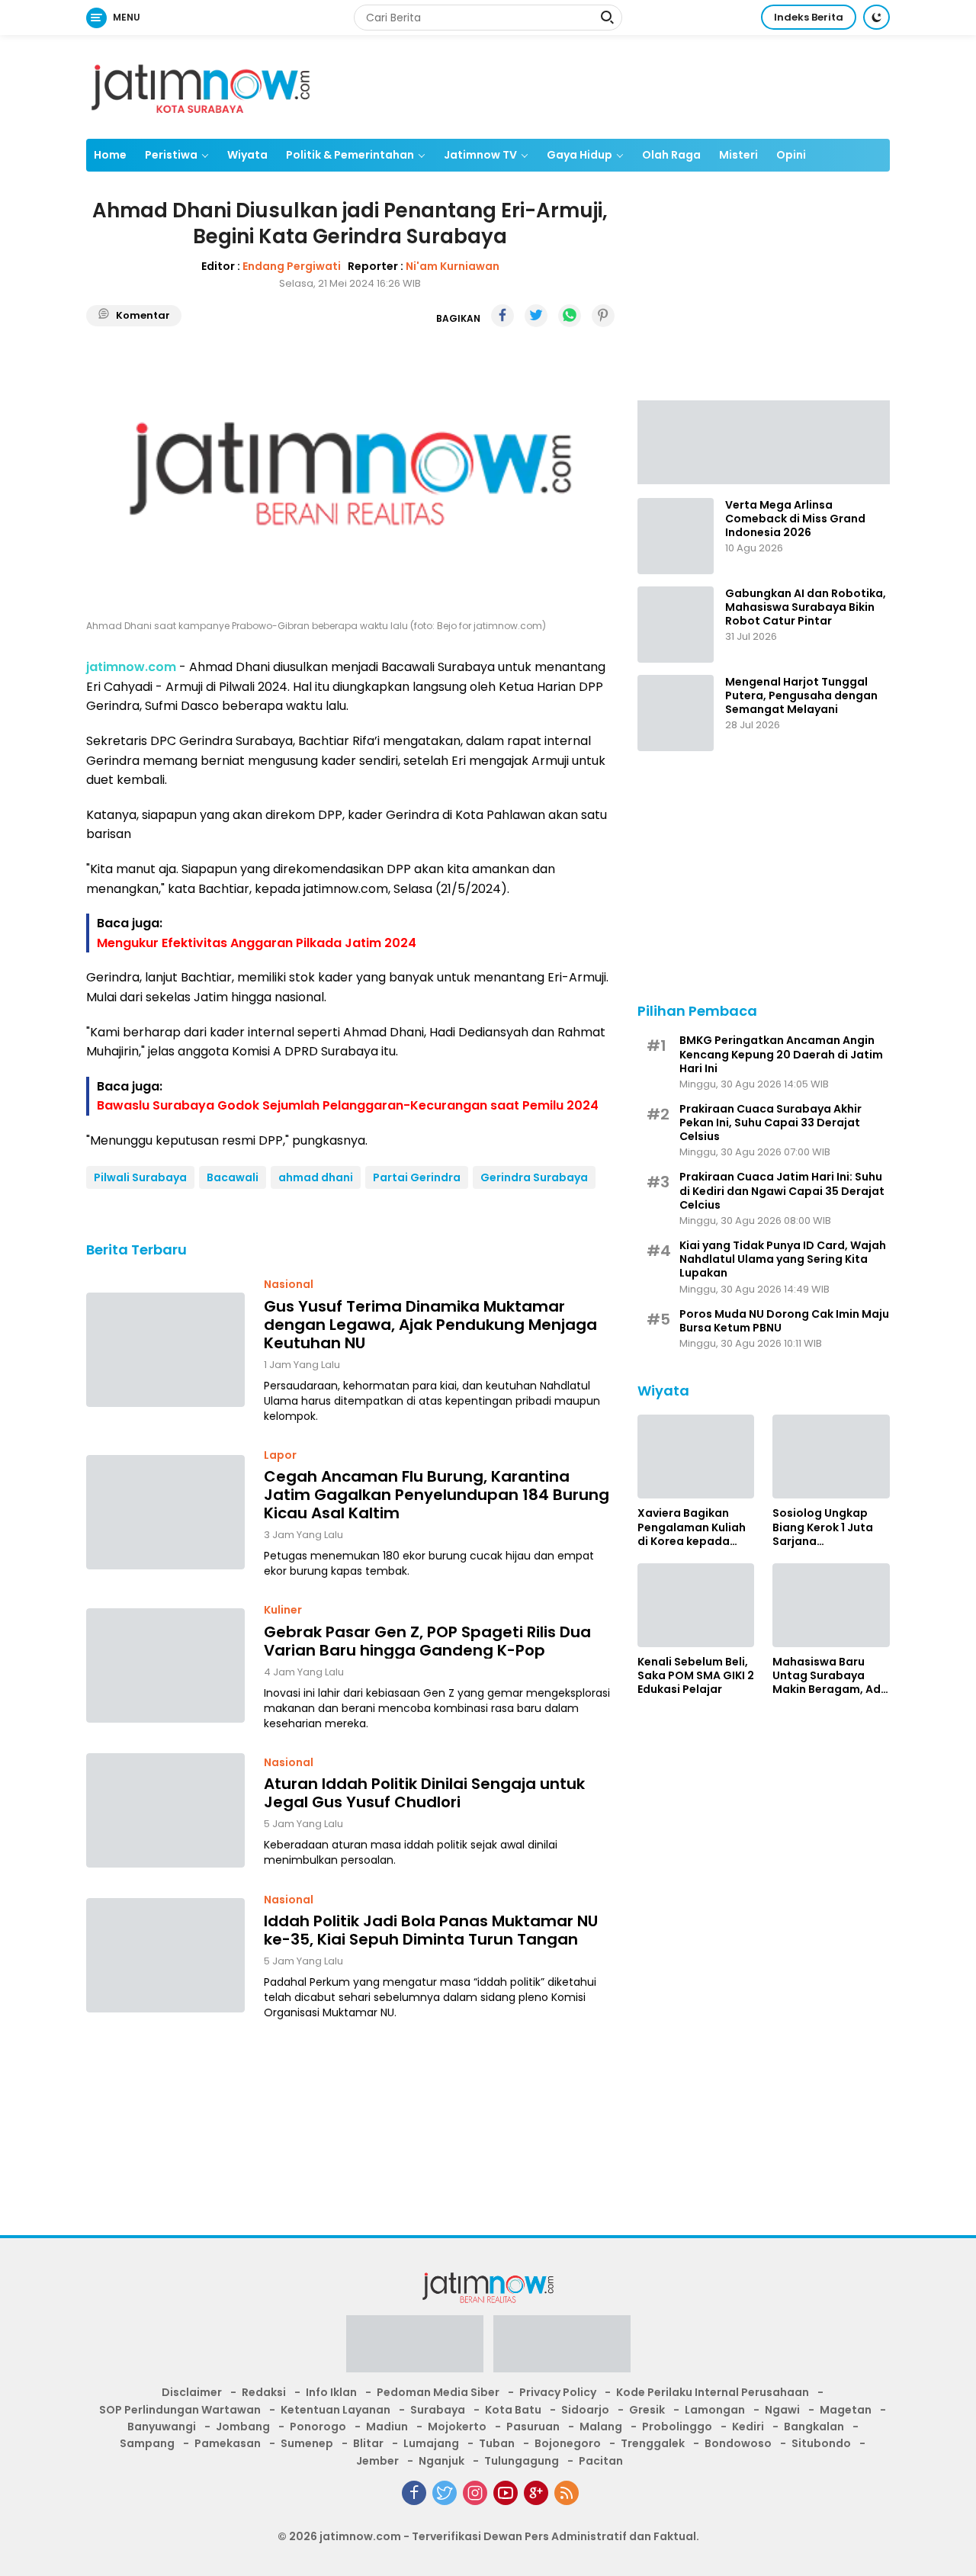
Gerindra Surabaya (534, 1177)
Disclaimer (192, 2392)
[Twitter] (445, 2493)
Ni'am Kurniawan (453, 265)
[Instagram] (475, 2493)
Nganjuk (441, 2461)
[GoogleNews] (536, 2493)
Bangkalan (814, 2427)
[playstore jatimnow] (415, 2349)
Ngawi (782, 2410)
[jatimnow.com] (201, 86)
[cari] (607, 19)
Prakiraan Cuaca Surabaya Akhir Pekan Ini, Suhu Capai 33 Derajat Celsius (771, 1123)
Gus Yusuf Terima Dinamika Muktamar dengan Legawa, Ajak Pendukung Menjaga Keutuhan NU (430, 1324)
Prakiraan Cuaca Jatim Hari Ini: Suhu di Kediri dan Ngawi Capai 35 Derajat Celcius (782, 1191)
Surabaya (438, 2410)
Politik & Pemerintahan (350, 155)
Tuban (497, 2443)
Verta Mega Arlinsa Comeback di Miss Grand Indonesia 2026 (795, 519)
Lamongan (715, 2410)
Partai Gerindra (417, 1177)
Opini (791, 155)
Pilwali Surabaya (140, 1177)
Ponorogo (318, 2427)
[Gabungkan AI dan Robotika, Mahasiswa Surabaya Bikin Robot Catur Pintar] (676, 625)
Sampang (147, 2443)
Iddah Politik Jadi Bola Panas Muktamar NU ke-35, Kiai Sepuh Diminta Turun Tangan (431, 1929)
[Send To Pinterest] (603, 316)
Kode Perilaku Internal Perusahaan (713, 2392)
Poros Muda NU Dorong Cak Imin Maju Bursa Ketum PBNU (784, 1321)
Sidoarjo (585, 2410)
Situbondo (821, 2443)
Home (110, 155)
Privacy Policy (558, 2392)
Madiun (387, 2427)
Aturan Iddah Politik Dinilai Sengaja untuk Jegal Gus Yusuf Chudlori (424, 1793)
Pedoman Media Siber (438, 2392)
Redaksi (264, 2392)
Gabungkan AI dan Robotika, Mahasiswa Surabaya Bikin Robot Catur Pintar (806, 607)
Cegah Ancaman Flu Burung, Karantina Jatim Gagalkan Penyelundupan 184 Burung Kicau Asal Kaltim (437, 1495)
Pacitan (601, 2461)
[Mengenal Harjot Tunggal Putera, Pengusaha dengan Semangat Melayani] (676, 713)
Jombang (243, 2427)
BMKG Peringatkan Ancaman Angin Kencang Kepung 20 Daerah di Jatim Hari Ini (781, 1054)
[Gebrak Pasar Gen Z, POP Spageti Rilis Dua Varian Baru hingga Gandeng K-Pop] (165, 1665)
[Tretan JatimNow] (764, 441)
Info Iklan (331, 2392)
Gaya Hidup (579, 155)
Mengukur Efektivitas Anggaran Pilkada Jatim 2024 (257, 942)
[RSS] (567, 2493)
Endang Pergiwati (292, 265)
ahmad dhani (316, 1177)
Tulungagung (522, 2461)
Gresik (647, 2410)
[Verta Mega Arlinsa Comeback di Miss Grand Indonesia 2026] (676, 536)
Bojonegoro (568, 2443)
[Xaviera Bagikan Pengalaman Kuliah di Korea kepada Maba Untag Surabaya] (696, 1457)
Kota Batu (513, 2410)
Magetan (846, 2410)
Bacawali (233, 1177)
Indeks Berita (809, 17)
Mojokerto (457, 2427)
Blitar (368, 2443)
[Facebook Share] (502, 316)
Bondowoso (738, 2443)
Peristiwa (171, 155)
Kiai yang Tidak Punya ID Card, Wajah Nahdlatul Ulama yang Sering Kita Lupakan (783, 1259)
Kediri (748, 2427)
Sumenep (307, 2443)
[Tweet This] (536, 316)
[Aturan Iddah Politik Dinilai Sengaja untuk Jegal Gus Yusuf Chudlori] (165, 1810)
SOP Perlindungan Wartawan (180, 2410)
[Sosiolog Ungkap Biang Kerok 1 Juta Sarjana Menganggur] (831, 1457)
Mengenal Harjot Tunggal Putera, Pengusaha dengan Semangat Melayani (801, 696)
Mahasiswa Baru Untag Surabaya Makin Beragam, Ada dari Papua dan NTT (830, 1676)
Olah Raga (671, 155)
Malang (601, 2427)
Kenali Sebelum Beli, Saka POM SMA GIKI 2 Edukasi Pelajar (696, 1676)
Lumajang (431, 2443)
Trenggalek (653, 2443)
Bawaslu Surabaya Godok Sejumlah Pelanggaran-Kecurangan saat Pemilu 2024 (348, 1105)
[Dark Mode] (876, 17)
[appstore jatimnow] (562, 2349)
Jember (377, 2461)
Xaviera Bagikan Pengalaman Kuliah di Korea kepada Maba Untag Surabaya (692, 1527)
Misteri (738, 155)
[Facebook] (414, 2493)
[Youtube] (506, 2493)
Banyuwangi (162, 2427)
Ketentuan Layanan (335, 2410)
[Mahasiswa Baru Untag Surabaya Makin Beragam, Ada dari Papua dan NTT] (831, 1605)
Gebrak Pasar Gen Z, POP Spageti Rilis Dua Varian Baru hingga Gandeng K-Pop (427, 1640)
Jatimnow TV (480, 155)
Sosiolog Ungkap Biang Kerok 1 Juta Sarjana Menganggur (823, 1527)
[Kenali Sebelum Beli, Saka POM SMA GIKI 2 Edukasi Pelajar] (696, 1605)
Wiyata (247, 155)
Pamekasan (228, 2443)
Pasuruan (533, 2427)
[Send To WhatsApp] (570, 316)
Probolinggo (677, 2427)
